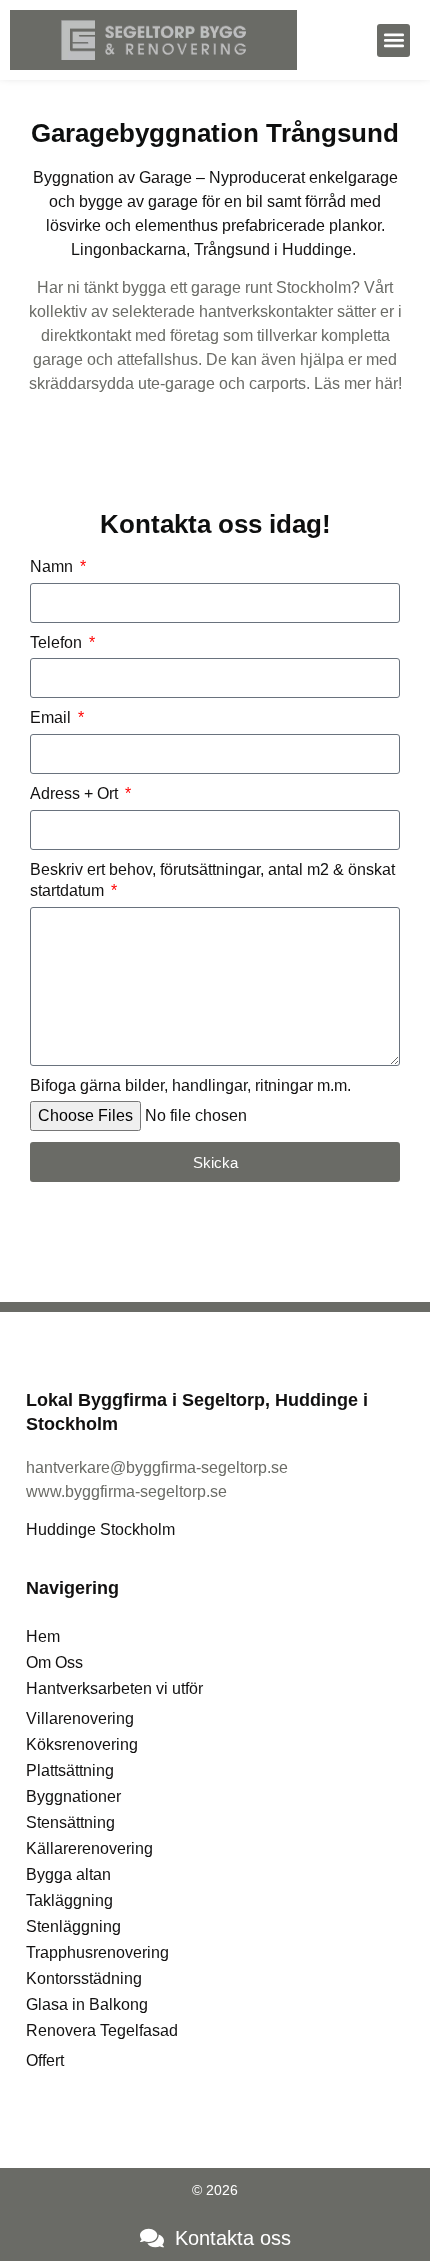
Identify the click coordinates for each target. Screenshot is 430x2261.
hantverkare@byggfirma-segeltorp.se (157, 1467)
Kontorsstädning (84, 1978)
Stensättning (70, 1822)
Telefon (58, 642)
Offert (45, 2060)
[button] (393, 40)
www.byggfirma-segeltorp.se (126, 1491)
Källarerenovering (89, 1848)
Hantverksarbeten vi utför (114, 1688)
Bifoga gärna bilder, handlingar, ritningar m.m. (190, 1085)
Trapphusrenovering (97, 1952)
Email (52, 717)
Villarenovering (80, 1718)
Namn (53, 566)
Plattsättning (70, 1770)
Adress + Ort (76, 793)
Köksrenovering (82, 1744)
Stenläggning (73, 1926)
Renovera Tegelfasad (102, 2030)
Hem (43, 1636)
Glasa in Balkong (87, 2004)
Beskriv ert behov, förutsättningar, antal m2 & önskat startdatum (212, 880)
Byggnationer (73, 1796)
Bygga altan (68, 1874)
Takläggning (69, 1900)
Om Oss (54, 1662)
